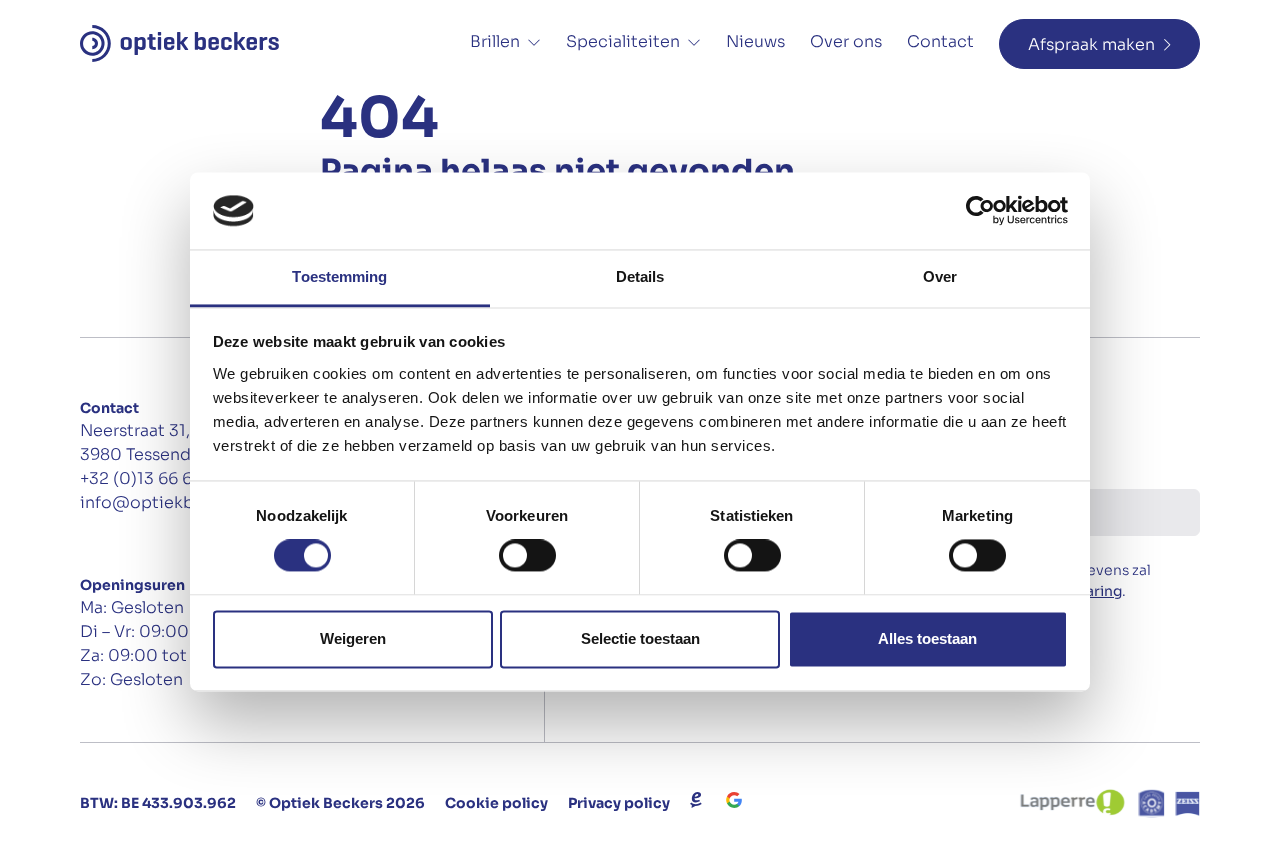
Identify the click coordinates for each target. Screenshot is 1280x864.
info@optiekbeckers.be (176, 502)
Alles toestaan (927, 638)
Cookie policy (496, 803)
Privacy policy (619, 803)
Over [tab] (940, 276)
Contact (940, 41)
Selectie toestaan (640, 638)
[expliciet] (696, 800)
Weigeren (353, 638)
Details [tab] (640, 276)
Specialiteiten (623, 41)
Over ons (846, 41)
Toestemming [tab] (339, 276)
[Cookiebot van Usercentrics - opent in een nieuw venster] (980, 211)
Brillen (495, 41)
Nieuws (755, 41)
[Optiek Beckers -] (179, 43)
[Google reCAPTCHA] (734, 800)
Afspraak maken (1091, 44)
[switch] (527, 556)
